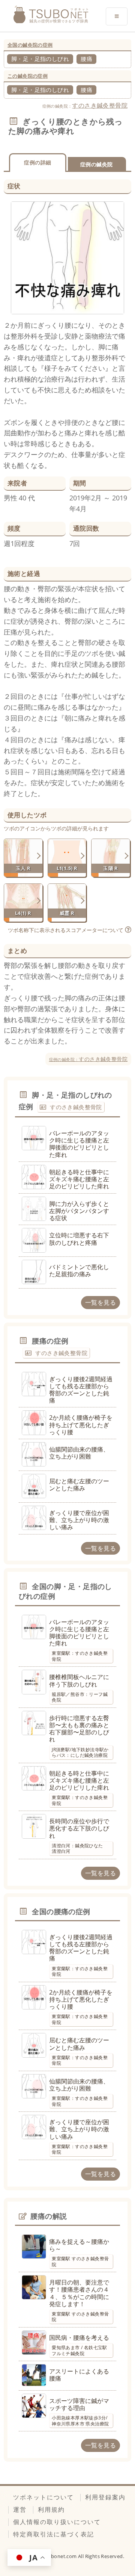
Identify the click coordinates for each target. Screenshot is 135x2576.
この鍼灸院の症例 (28, 76)
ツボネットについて (43, 2497)
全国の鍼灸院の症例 (30, 45)
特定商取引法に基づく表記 (54, 2534)
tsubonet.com (61, 2556)
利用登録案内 (105, 2497)
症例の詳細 (37, 162)
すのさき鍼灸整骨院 (100, 105)
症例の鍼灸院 (96, 164)
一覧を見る (100, 1302)
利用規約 (51, 2509)
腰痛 (86, 59)
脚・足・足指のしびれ (40, 59)
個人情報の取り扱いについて (57, 2522)
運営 (20, 2509)
